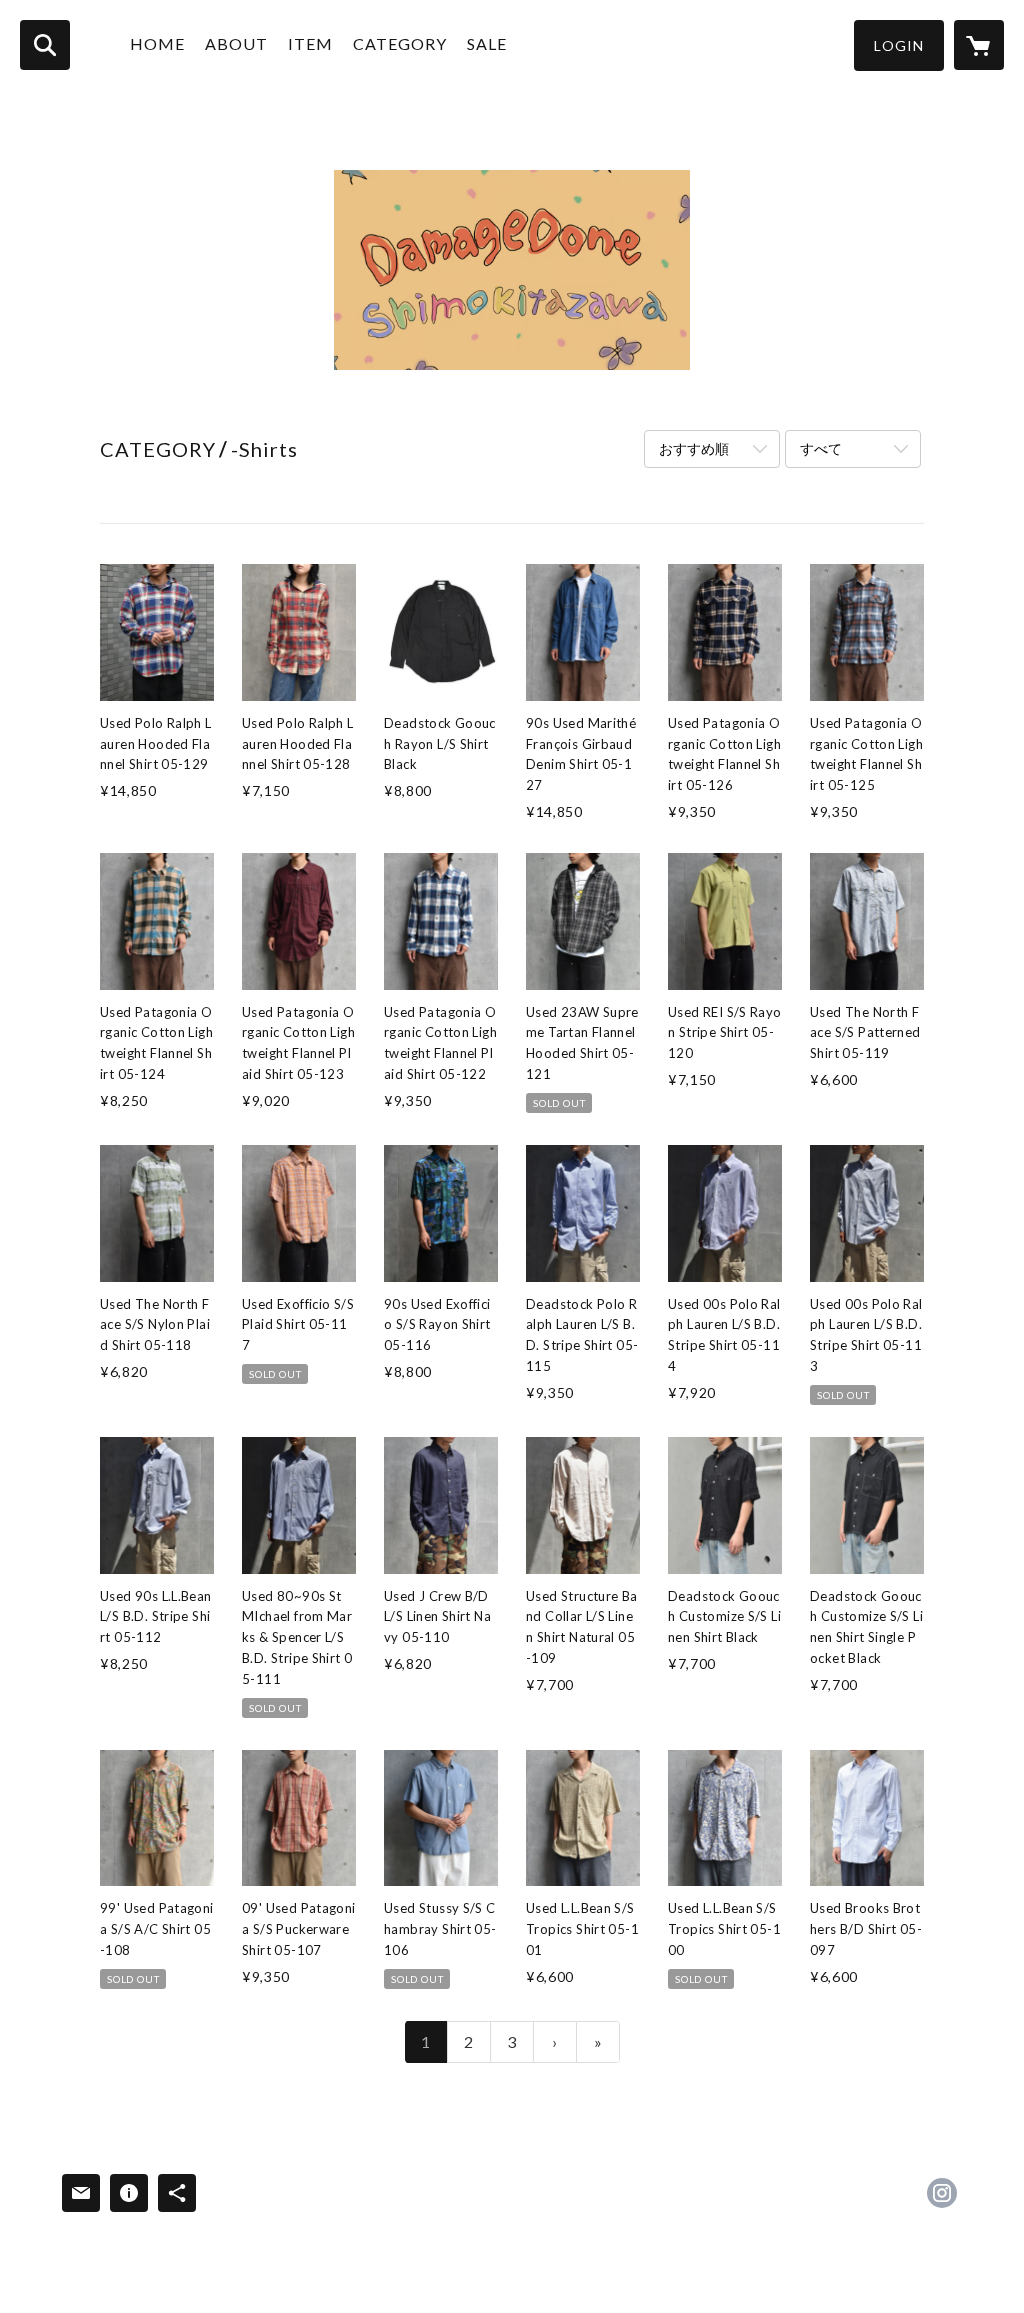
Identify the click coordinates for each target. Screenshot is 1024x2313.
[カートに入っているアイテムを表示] (979, 45)
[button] (899, 45)
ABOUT (236, 43)
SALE (487, 43)
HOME (157, 43)
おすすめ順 (694, 448)
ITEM (310, 43)
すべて (821, 448)
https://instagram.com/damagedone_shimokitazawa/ (942, 2193)
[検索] (45, 45)
